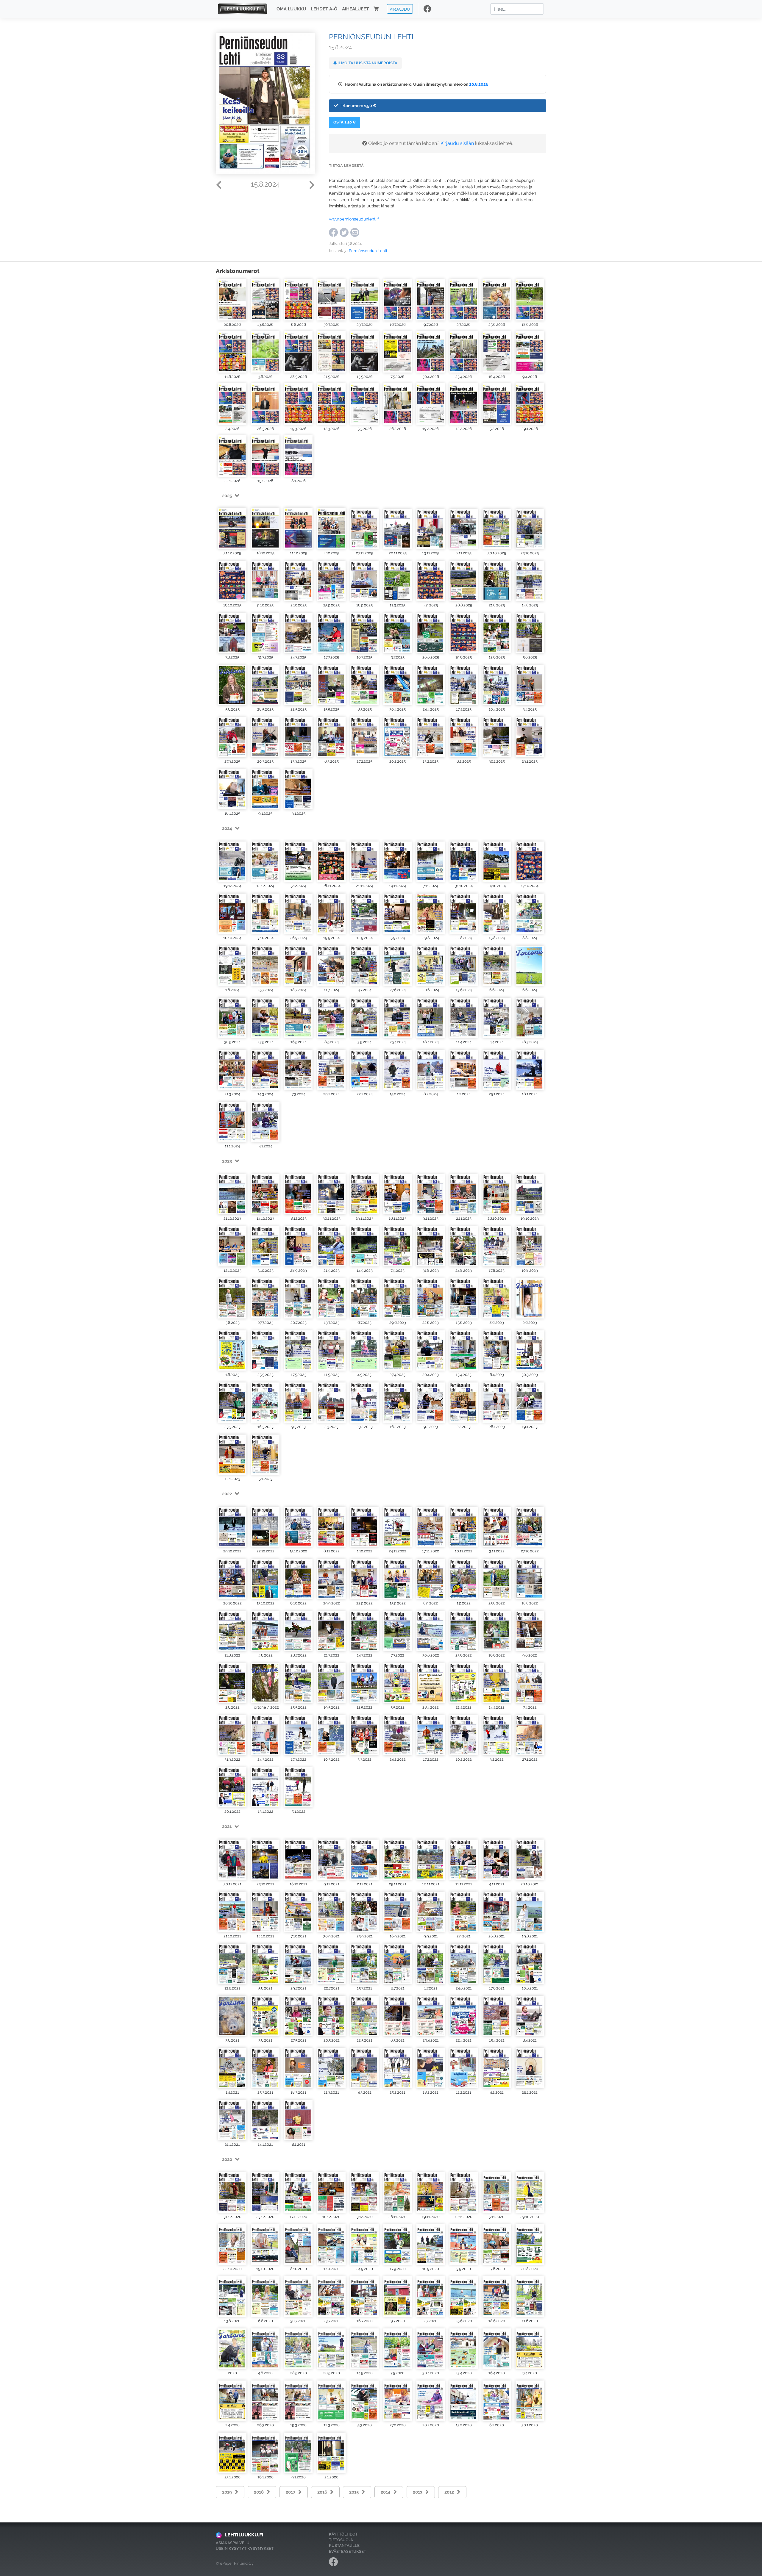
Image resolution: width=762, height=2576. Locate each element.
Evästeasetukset (348, 2551)
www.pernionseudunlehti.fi (354, 219)
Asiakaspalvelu (233, 2543)
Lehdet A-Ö (324, 9)
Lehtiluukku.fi (244, 2535)
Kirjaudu (400, 9)
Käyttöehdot (343, 2534)
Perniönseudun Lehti (368, 251)
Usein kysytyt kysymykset (245, 2548)
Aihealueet (355, 9)
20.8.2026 (479, 84)
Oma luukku (291, 9)
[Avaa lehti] (232, 300)
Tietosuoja (341, 2540)
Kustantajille (344, 2545)
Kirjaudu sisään (457, 143)
